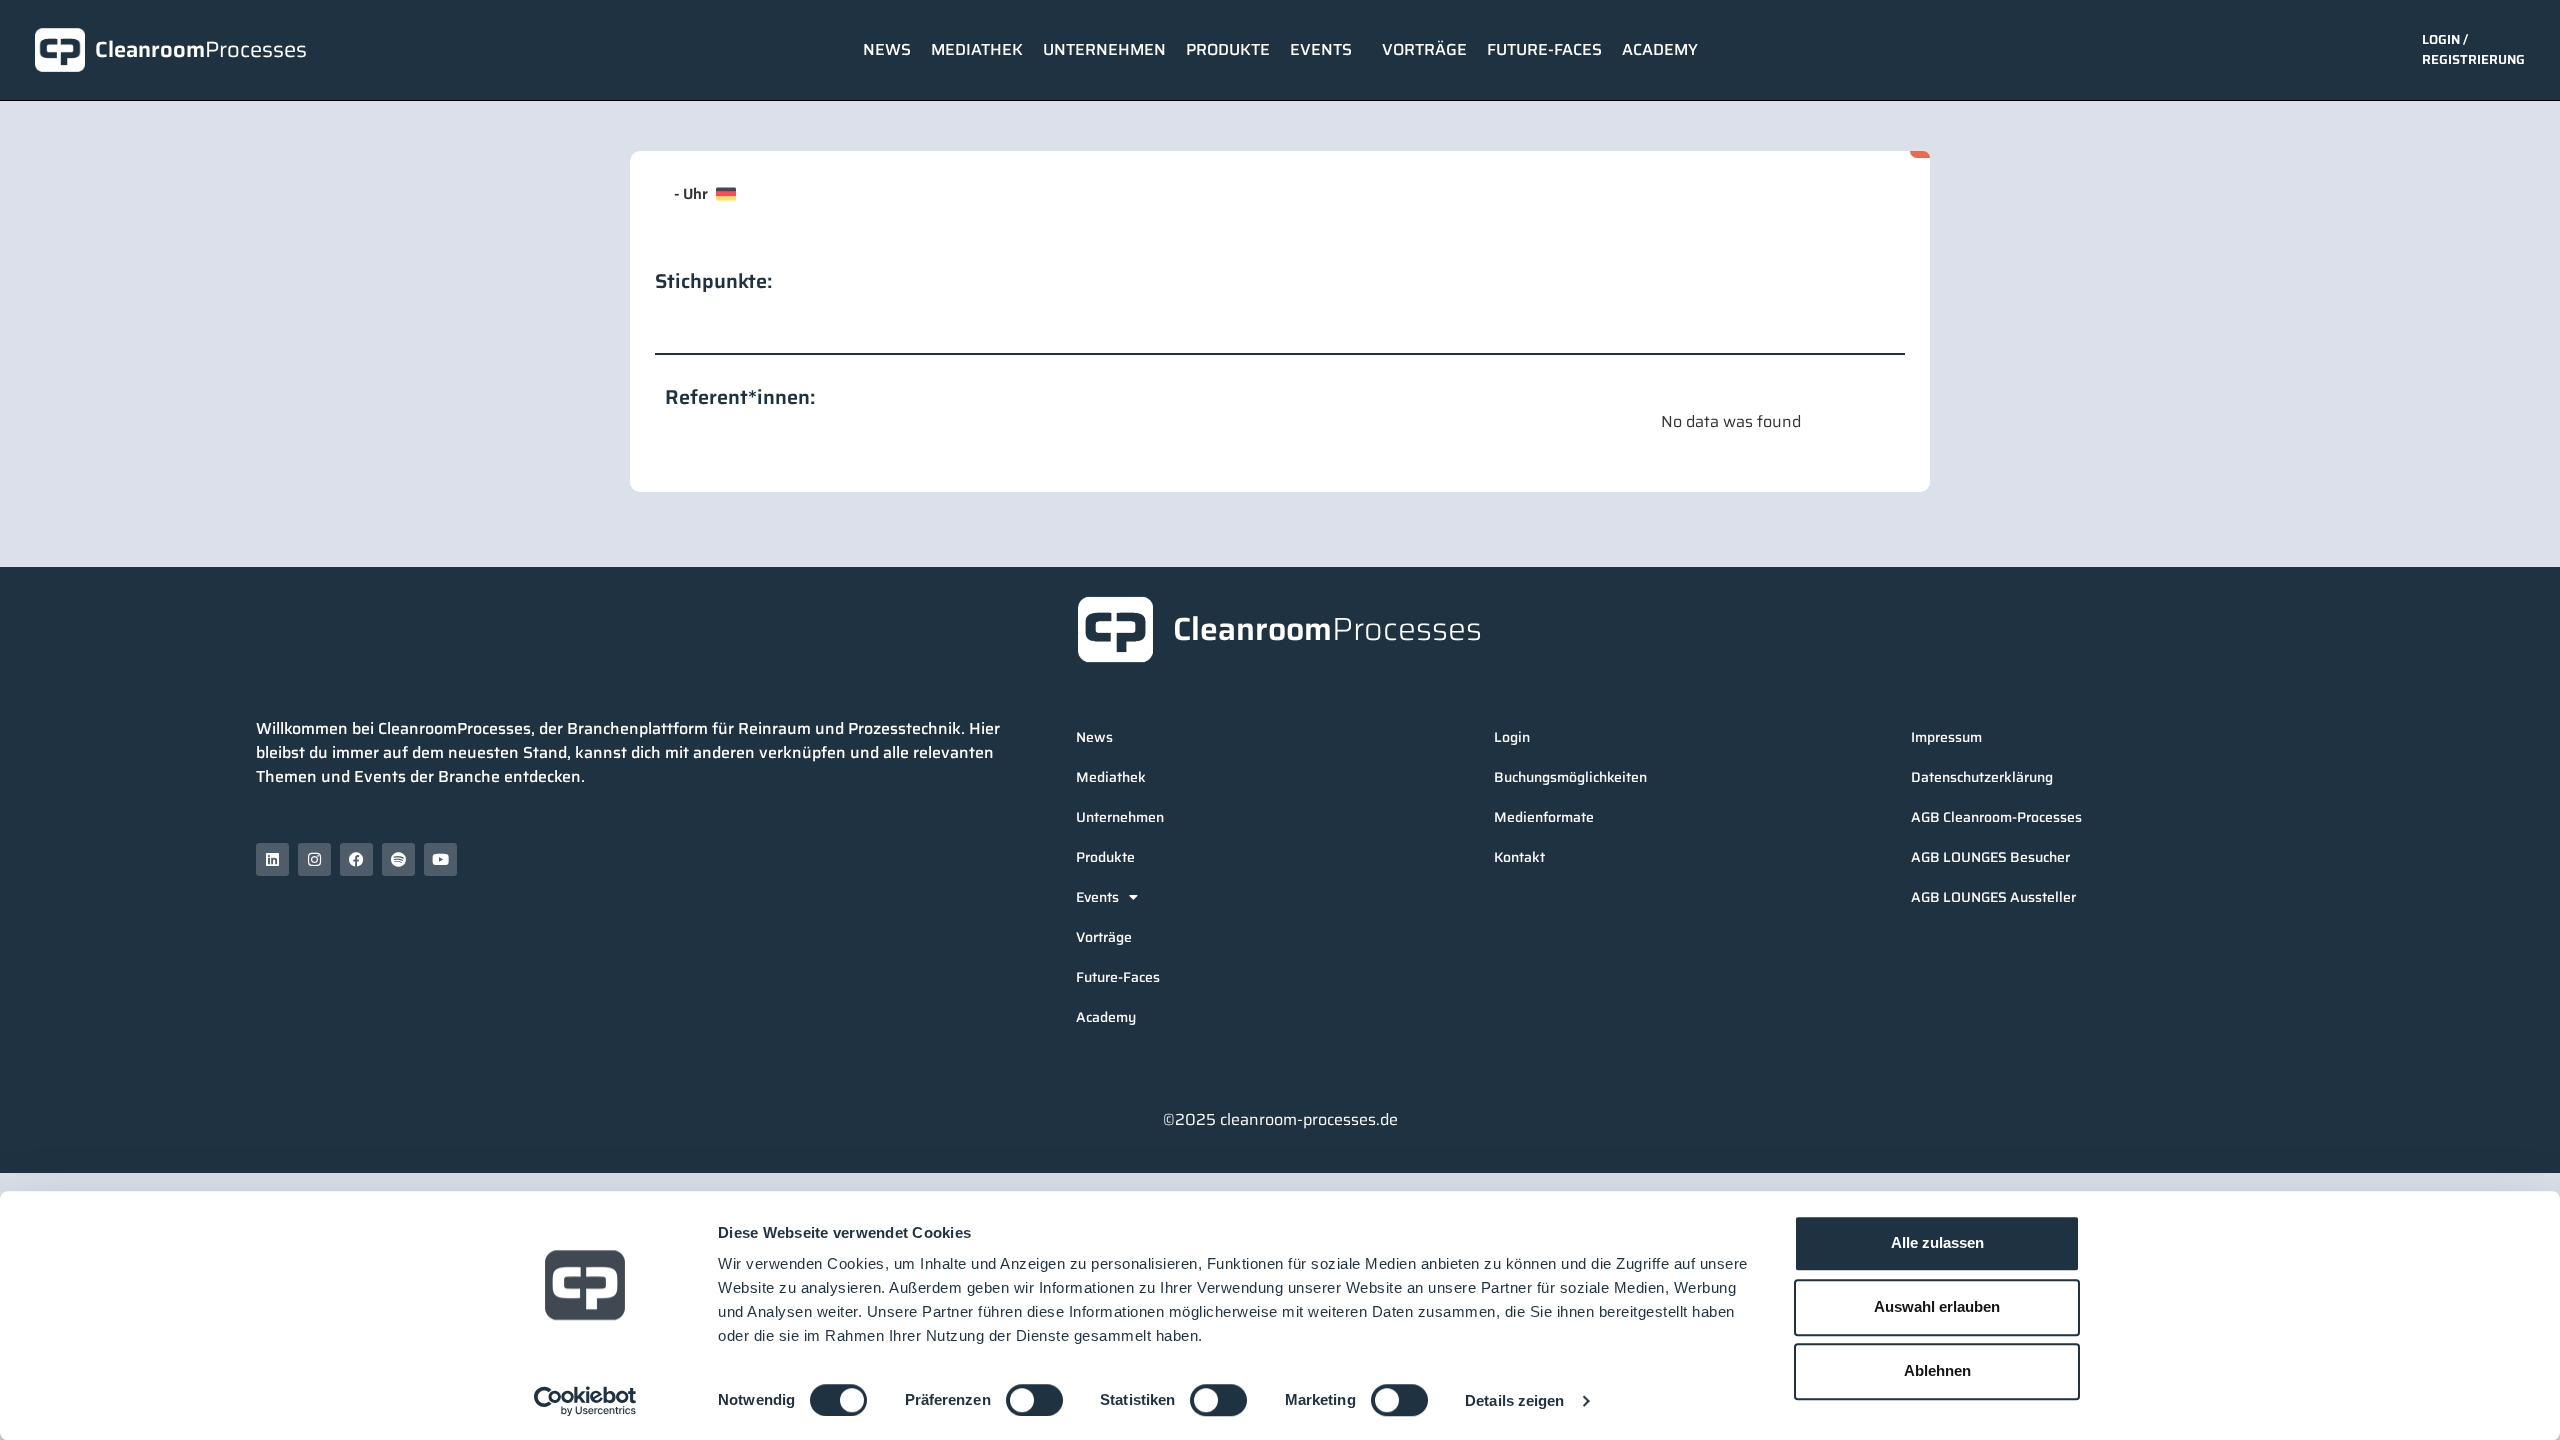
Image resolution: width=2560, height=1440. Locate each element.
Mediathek (977, 49)
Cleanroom (201, 49)
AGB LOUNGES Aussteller (1993, 897)
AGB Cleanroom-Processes (1996, 817)
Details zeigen (1514, 1400)
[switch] (1034, 1400)
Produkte (1228, 49)
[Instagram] (314, 859)
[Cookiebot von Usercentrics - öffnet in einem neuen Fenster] (585, 1401)
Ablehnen (1937, 1370)
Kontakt (1519, 857)
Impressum (1946, 737)
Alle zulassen (1937, 1242)
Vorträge (1424, 49)
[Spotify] (398, 859)
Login (1512, 737)
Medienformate (1544, 817)
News (887, 49)
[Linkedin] (272, 859)
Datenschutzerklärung (1982, 777)
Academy (1660, 49)
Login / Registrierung (2473, 49)
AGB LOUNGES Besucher (1990, 857)
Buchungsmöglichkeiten (1570, 777)
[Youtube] (440, 859)
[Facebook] (356, 859)
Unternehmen (1104, 49)
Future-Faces (1544, 49)
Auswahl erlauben (1937, 1306)
